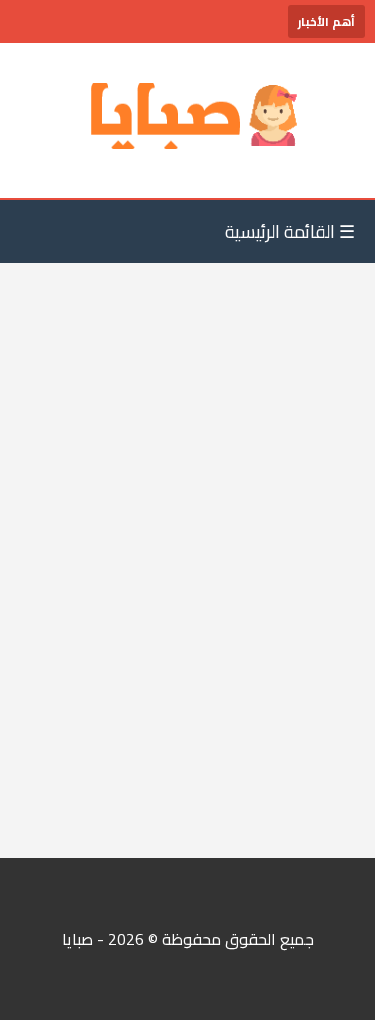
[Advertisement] (187, 610)
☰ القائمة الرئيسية (290, 231)
